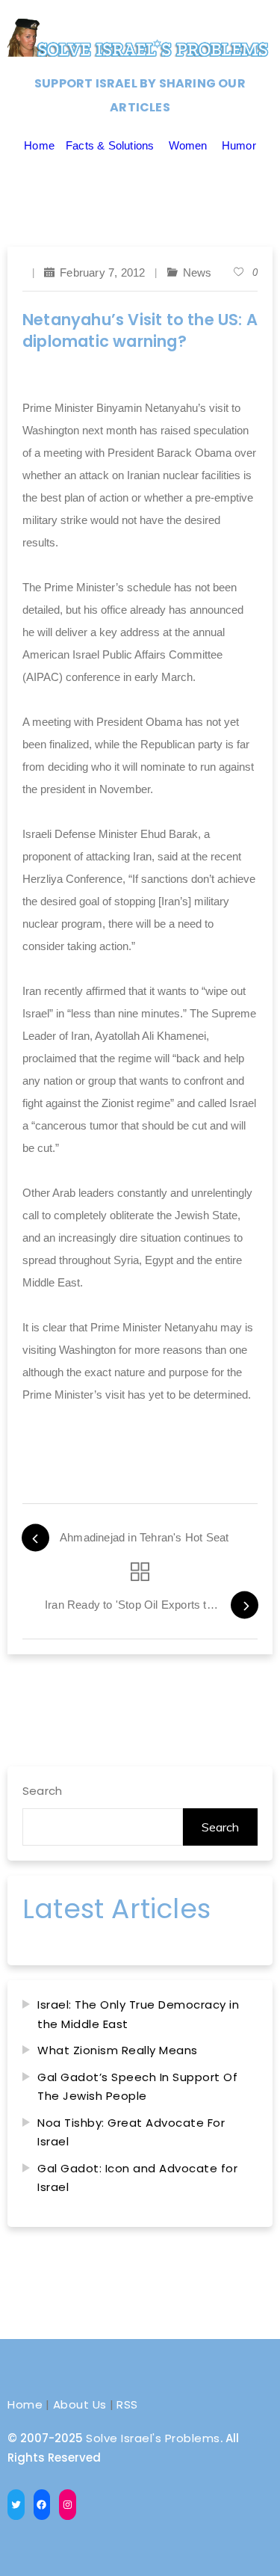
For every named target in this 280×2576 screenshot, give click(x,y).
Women (188, 145)
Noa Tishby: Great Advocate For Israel (131, 2132)
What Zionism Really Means (118, 2050)
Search (42, 1791)
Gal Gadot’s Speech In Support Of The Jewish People (137, 2087)
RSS (127, 2404)
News (197, 272)
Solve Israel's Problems (153, 2438)
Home (39, 145)
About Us (80, 2404)
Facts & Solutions (110, 145)
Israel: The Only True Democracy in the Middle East (138, 2014)
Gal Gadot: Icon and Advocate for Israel (137, 2178)
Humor (239, 145)
